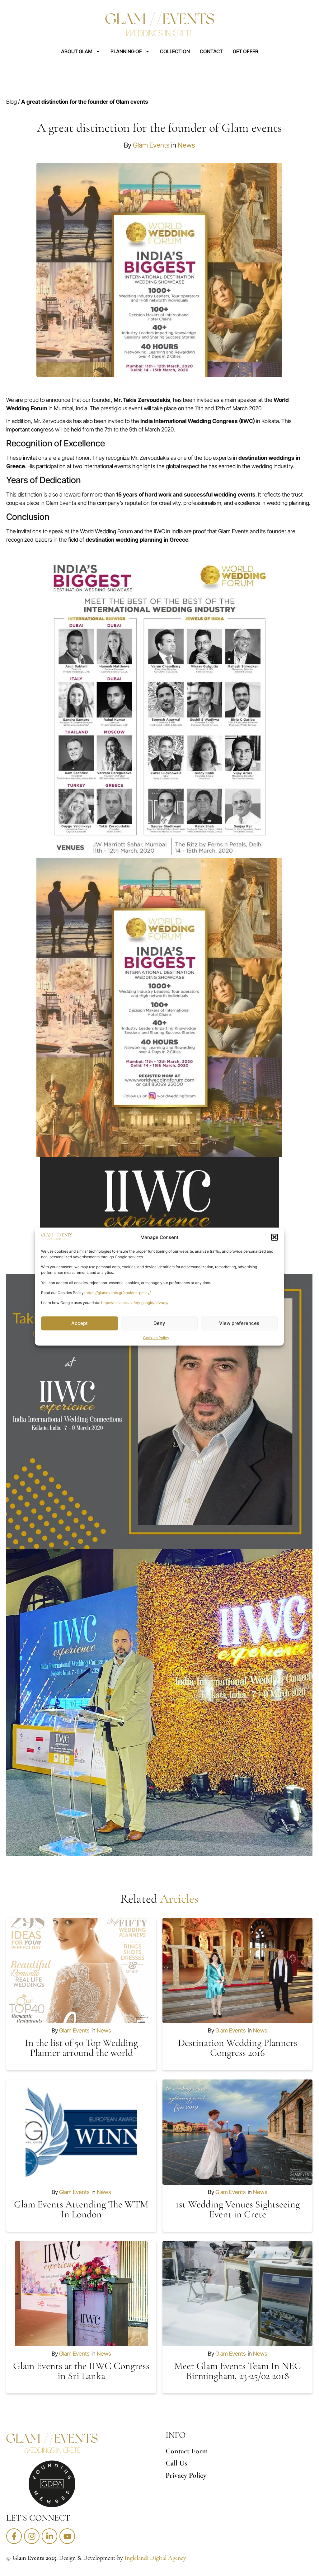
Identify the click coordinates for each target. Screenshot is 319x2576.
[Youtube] (67, 2536)
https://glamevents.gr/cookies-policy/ (118, 1293)
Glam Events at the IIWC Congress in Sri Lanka (81, 2371)
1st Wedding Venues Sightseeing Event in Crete (238, 2209)
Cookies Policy (156, 1337)
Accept (80, 1323)
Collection (175, 51)
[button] (274, 1237)
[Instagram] (32, 2536)
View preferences (239, 1323)
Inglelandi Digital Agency (155, 2558)
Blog (12, 102)
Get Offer (246, 51)
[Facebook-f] (14, 2536)
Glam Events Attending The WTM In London (81, 2209)
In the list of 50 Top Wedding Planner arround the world (81, 2048)
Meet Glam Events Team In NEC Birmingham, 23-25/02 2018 (238, 2371)
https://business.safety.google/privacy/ (135, 1303)
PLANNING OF (126, 51)
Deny (159, 1323)
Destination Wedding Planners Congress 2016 (238, 2048)
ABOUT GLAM (77, 51)
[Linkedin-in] (49, 2536)
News (186, 145)
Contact (211, 51)
